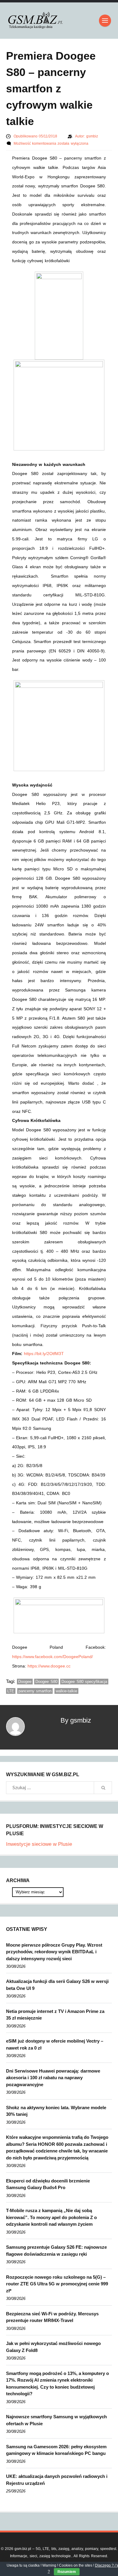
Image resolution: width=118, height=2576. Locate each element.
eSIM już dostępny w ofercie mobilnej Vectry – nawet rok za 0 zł (55, 2044)
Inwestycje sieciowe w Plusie (39, 1844)
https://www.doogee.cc (49, 1666)
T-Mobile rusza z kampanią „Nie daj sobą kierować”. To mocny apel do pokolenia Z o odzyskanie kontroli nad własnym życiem (51, 2217)
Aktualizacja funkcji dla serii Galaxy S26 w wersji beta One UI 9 (57, 1985)
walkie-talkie (66, 1691)
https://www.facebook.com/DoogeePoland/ (52, 1657)
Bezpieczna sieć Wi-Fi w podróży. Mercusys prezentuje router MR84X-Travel (52, 2317)
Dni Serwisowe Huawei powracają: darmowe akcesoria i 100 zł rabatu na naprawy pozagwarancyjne (53, 2078)
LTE (11, 1691)
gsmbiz (92, 136)
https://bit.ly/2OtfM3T (44, 1354)
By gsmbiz (76, 1720)
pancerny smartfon (35, 1691)
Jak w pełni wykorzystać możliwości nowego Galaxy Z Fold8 (53, 2347)
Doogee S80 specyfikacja (84, 1682)
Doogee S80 (46, 1682)
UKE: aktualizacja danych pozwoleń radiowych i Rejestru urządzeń (57, 2480)
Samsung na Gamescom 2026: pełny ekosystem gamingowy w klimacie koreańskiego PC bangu (56, 2450)
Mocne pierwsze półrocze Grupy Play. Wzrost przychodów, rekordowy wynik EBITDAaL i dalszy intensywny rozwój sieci (54, 1952)
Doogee (25, 1682)
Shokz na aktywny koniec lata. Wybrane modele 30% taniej (56, 2111)
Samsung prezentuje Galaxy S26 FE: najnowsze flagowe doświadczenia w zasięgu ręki (56, 2251)
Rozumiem (67, 2572)
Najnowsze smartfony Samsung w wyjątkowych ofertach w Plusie (56, 2420)
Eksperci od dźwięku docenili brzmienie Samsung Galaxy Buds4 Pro (48, 2184)
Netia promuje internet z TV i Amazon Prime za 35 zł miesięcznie (55, 2015)
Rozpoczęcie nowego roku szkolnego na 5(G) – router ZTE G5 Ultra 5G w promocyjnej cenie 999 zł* (57, 2284)
